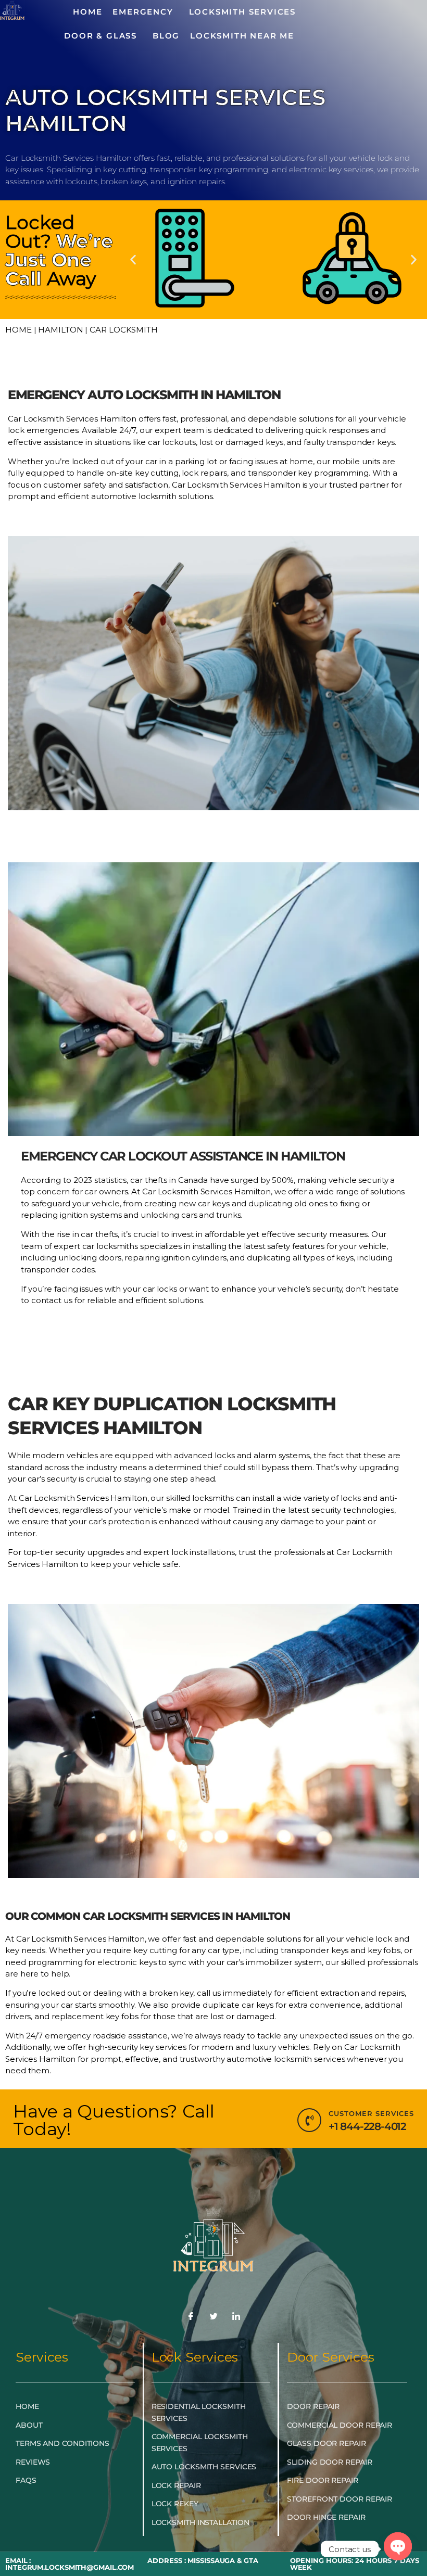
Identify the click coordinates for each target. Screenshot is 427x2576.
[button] (133, 259)
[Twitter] (213, 2317)
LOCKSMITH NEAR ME (242, 36)
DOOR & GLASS (101, 36)
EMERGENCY (143, 12)
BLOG (166, 36)
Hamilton (60, 330)
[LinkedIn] (236, 2317)
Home (18, 330)
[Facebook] (191, 2317)
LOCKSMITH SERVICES (242, 12)
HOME (87, 12)
